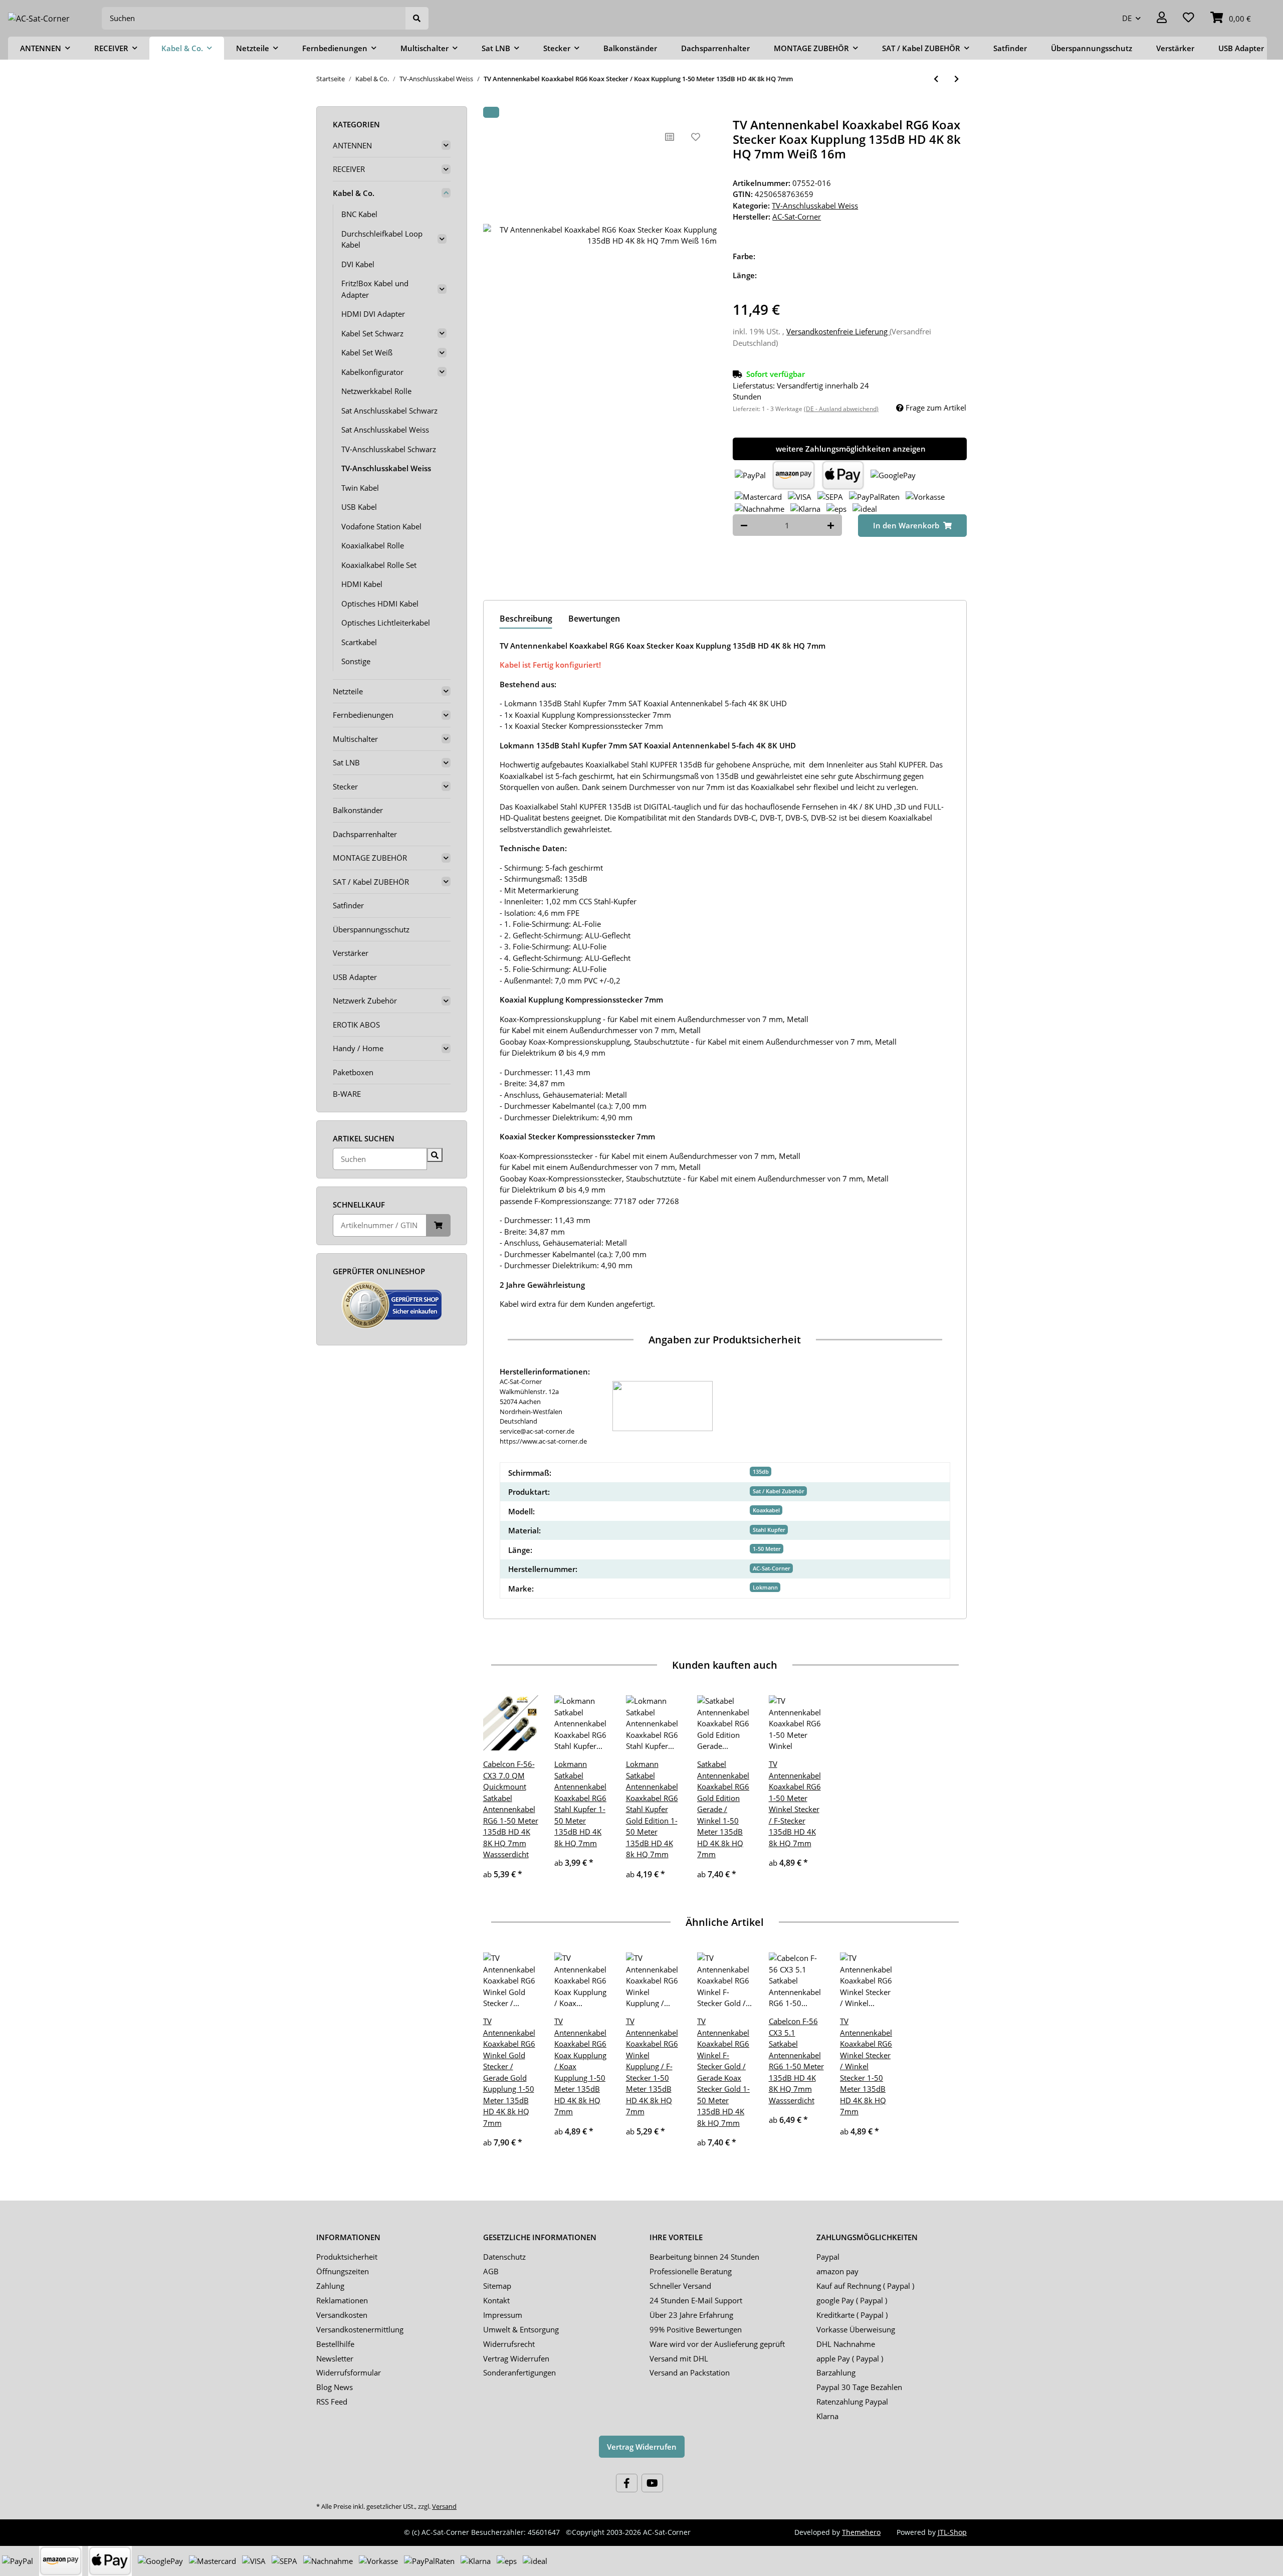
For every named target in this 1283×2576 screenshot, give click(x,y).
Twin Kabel (360, 488)
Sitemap (497, 2286)
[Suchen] (417, 18)
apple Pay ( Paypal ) (850, 2358)
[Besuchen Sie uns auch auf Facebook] (627, 2483)
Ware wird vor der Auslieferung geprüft (717, 2344)
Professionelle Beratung (691, 2271)
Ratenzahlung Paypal (852, 2402)
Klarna (827, 2416)
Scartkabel (359, 642)
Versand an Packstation (690, 2372)
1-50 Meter (767, 1549)
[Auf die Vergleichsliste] (670, 137)
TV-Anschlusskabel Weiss (815, 206)
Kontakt (496, 2300)
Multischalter (355, 739)
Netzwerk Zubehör (365, 1001)
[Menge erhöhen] (831, 525)
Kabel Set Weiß (367, 352)
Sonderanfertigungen (519, 2372)
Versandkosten (342, 2315)
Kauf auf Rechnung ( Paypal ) (865, 2286)
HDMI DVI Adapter (373, 314)
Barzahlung (836, 2372)
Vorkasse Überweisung (856, 2329)
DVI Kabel (358, 264)
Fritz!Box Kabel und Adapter (375, 289)
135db (761, 1471)
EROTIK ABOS (356, 1025)
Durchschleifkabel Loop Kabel (382, 239)
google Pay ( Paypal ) (852, 2300)
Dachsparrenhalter (365, 834)
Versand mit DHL (679, 2358)
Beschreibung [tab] (526, 619)
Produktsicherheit (347, 2257)
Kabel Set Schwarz (372, 333)
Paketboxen (353, 1072)
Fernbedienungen (363, 715)
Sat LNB (346, 762)
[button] (1162, 18)
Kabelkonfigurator (372, 372)
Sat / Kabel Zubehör (779, 1491)
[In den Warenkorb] (491, 112)
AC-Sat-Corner (772, 1568)
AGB (491, 2271)
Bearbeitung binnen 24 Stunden (704, 2257)
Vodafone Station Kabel (381, 526)
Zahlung (330, 2286)
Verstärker (351, 953)
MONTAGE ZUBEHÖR (370, 858)
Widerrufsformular (349, 2372)
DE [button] (1127, 18)
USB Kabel (359, 507)
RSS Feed (332, 2402)
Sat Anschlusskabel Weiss (385, 430)
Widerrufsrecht (509, 2344)
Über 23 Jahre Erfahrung (691, 2315)
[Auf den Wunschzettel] (696, 137)
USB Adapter (355, 977)
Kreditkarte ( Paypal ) (852, 2315)
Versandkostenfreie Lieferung (838, 331)
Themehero (861, 2532)
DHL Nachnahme (846, 2344)
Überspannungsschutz (371, 929)
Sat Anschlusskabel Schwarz (389, 411)
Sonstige (356, 661)
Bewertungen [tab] (594, 619)
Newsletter (335, 2358)
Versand (444, 2506)
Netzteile (348, 691)
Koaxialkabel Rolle (373, 545)
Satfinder (348, 905)
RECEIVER (349, 169)
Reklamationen (342, 2300)
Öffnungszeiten (343, 2271)
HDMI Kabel (362, 584)
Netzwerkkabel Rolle (376, 391)
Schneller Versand (680, 2286)
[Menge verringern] (744, 525)
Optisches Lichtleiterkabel (386, 623)
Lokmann (765, 1587)
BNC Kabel (359, 214)
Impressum (503, 2315)
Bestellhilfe (335, 2344)
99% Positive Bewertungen (696, 2329)
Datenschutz (504, 2257)
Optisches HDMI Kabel (380, 604)
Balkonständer (358, 810)
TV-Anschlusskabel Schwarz (389, 449)
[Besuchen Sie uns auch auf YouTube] (652, 2483)
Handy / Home (358, 1048)
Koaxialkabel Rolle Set (379, 565)
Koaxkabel (766, 1510)
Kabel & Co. (354, 193)
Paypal (828, 2257)
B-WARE (347, 1094)
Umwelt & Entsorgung (521, 2329)
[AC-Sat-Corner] (39, 18)
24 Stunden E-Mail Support (696, 2300)
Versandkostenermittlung (360, 2329)
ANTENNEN (352, 145)
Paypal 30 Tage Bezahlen (859, 2387)
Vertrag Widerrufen (516, 2358)
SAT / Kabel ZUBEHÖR (371, 882)
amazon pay (837, 2271)
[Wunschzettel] (1189, 18)
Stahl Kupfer (769, 1530)
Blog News (335, 2387)
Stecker (345, 786)
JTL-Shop (952, 2532)
